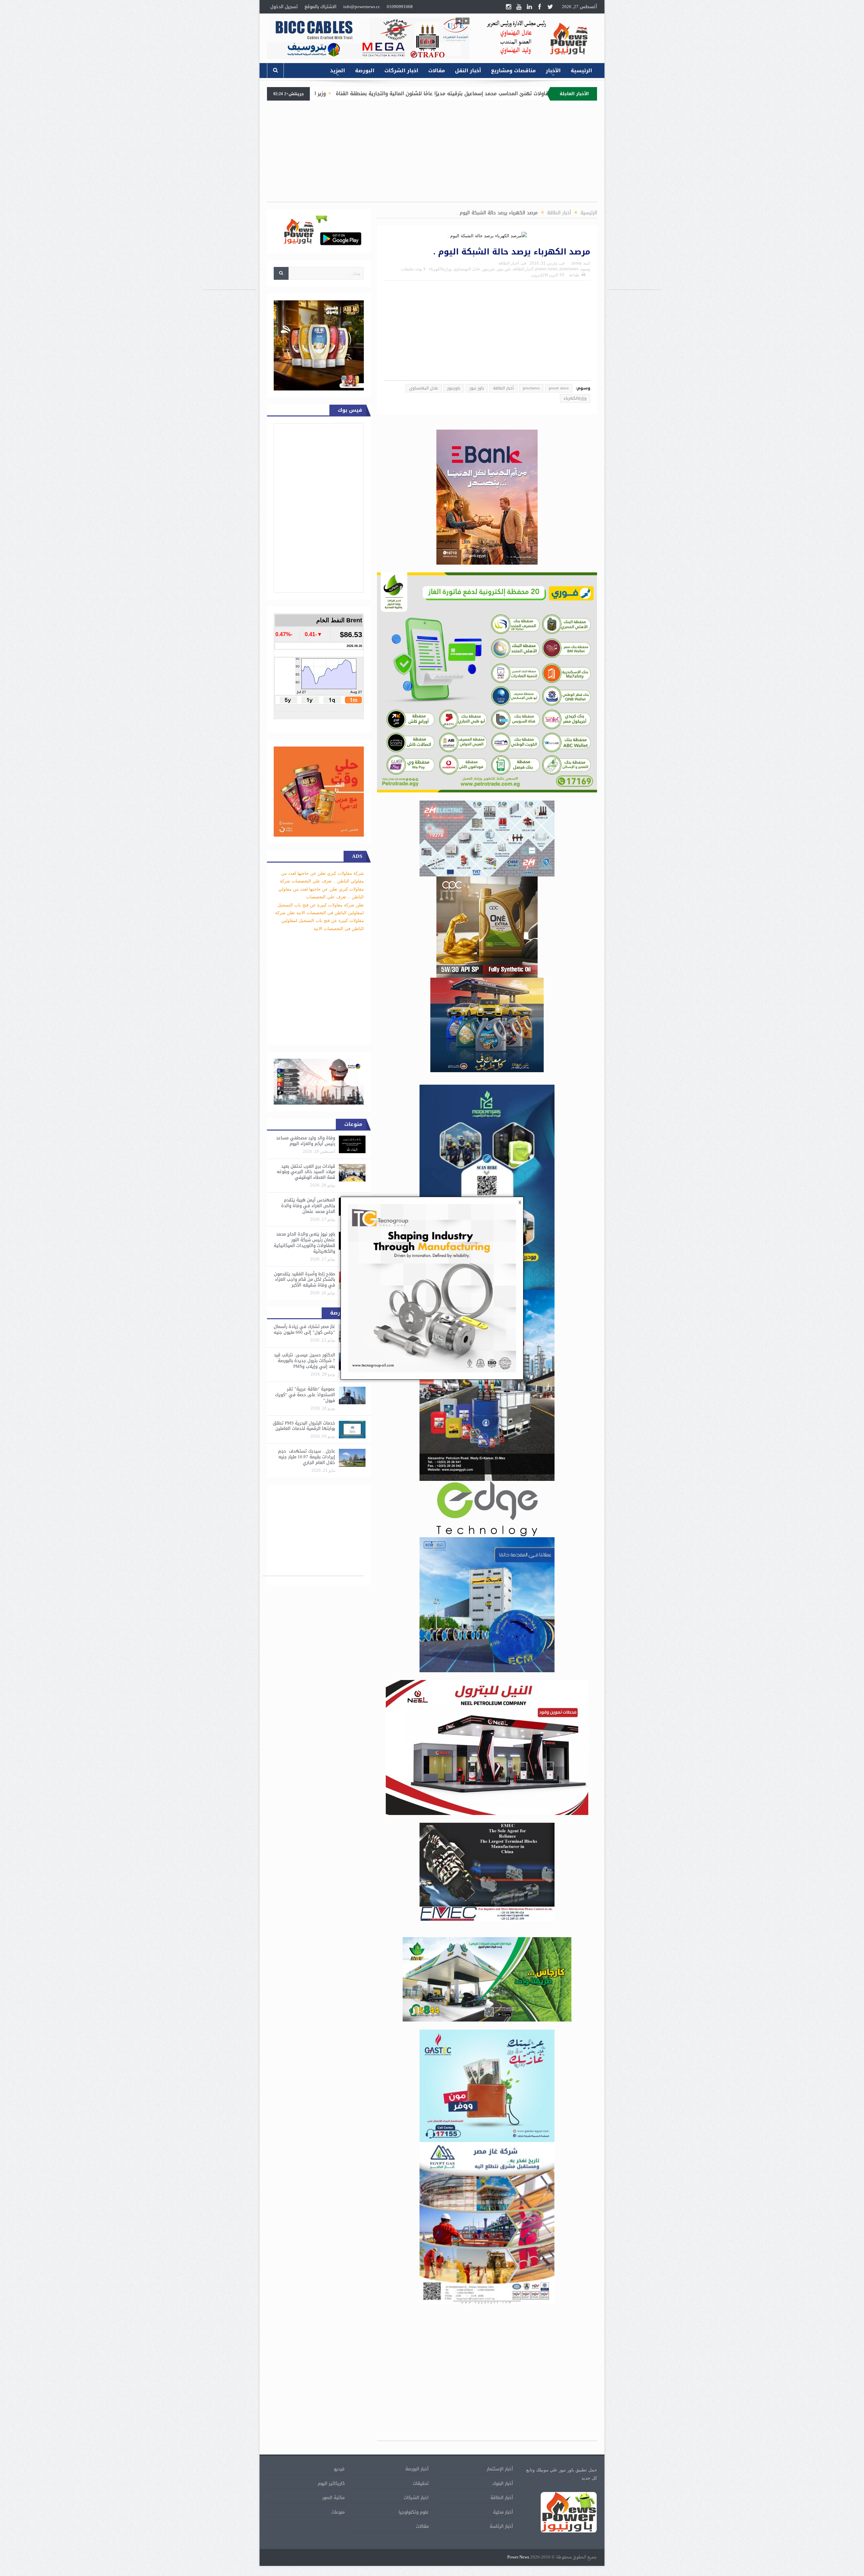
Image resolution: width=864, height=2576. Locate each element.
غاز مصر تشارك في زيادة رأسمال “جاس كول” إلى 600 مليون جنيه (304, 1329)
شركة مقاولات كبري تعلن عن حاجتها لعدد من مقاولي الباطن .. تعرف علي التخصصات (321, 889)
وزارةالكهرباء (440, 269)
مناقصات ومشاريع (513, 71)
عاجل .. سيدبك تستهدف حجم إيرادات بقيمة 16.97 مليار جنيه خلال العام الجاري (307, 1457)
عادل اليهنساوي (467, 269)
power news (546, 269)
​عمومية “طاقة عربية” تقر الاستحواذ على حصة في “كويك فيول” (305, 1395)
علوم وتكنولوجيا (414, 2512)
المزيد (337, 71)
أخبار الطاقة (509, 263)
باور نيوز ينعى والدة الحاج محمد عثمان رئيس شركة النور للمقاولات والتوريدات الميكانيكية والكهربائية (304, 1243)
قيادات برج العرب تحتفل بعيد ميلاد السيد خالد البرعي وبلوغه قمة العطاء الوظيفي (306, 1172)
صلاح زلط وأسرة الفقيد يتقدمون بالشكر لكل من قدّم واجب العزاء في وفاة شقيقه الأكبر (305, 1280)
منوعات (338, 2512)
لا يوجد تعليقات (413, 269)
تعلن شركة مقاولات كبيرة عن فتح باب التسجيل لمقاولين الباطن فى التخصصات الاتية (319, 921)
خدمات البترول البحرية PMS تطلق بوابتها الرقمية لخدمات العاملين (304, 1426)
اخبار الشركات (401, 71)
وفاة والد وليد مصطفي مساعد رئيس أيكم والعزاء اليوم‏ (306, 1141)
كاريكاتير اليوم (331, 2483)
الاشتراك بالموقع (320, 7)
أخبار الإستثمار (500, 2469)
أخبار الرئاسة (501, 2526)
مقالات (437, 71)
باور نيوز (504, 269)
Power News (518, 2557)
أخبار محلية (503, 2512)
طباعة (574, 275)
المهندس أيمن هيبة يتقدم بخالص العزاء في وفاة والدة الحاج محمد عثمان (308, 1206)
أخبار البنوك (503, 2483)
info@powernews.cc (362, 7)
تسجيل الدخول (284, 7)
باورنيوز (489, 269)
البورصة (365, 71)
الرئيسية (581, 71)
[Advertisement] (634, 188)
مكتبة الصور (333, 2498)
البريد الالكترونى (544, 275)
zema (576, 263)
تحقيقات (421, 2483)
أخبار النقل (468, 71)
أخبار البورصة (417, 2469)
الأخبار (553, 71)
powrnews (569, 269)
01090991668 (400, 7)
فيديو (339, 2469)
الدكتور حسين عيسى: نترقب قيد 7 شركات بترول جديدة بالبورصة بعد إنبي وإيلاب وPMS (304, 1361)
